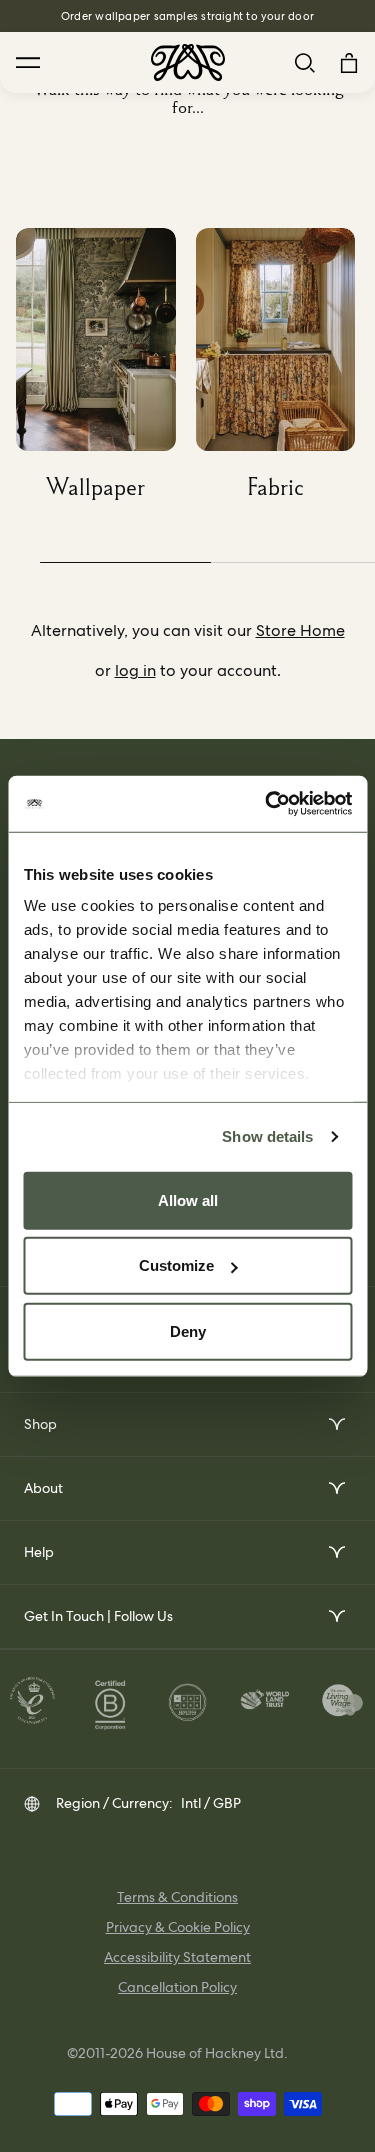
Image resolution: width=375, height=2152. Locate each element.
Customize (176, 1265)
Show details (267, 1136)
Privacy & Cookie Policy (178, 1927)
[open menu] (335, 1424)
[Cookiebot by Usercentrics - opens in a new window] (267, 804)
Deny (188, 1330)
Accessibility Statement (177, 1957)
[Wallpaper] (106, 371)
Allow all (188, 1199)
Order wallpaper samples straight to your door (187, 16)
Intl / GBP (211, 1803)
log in (135, 670)
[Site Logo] (188, 62)
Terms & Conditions (177, 1897)
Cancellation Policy (177, 1987)
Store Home (300, 630)
